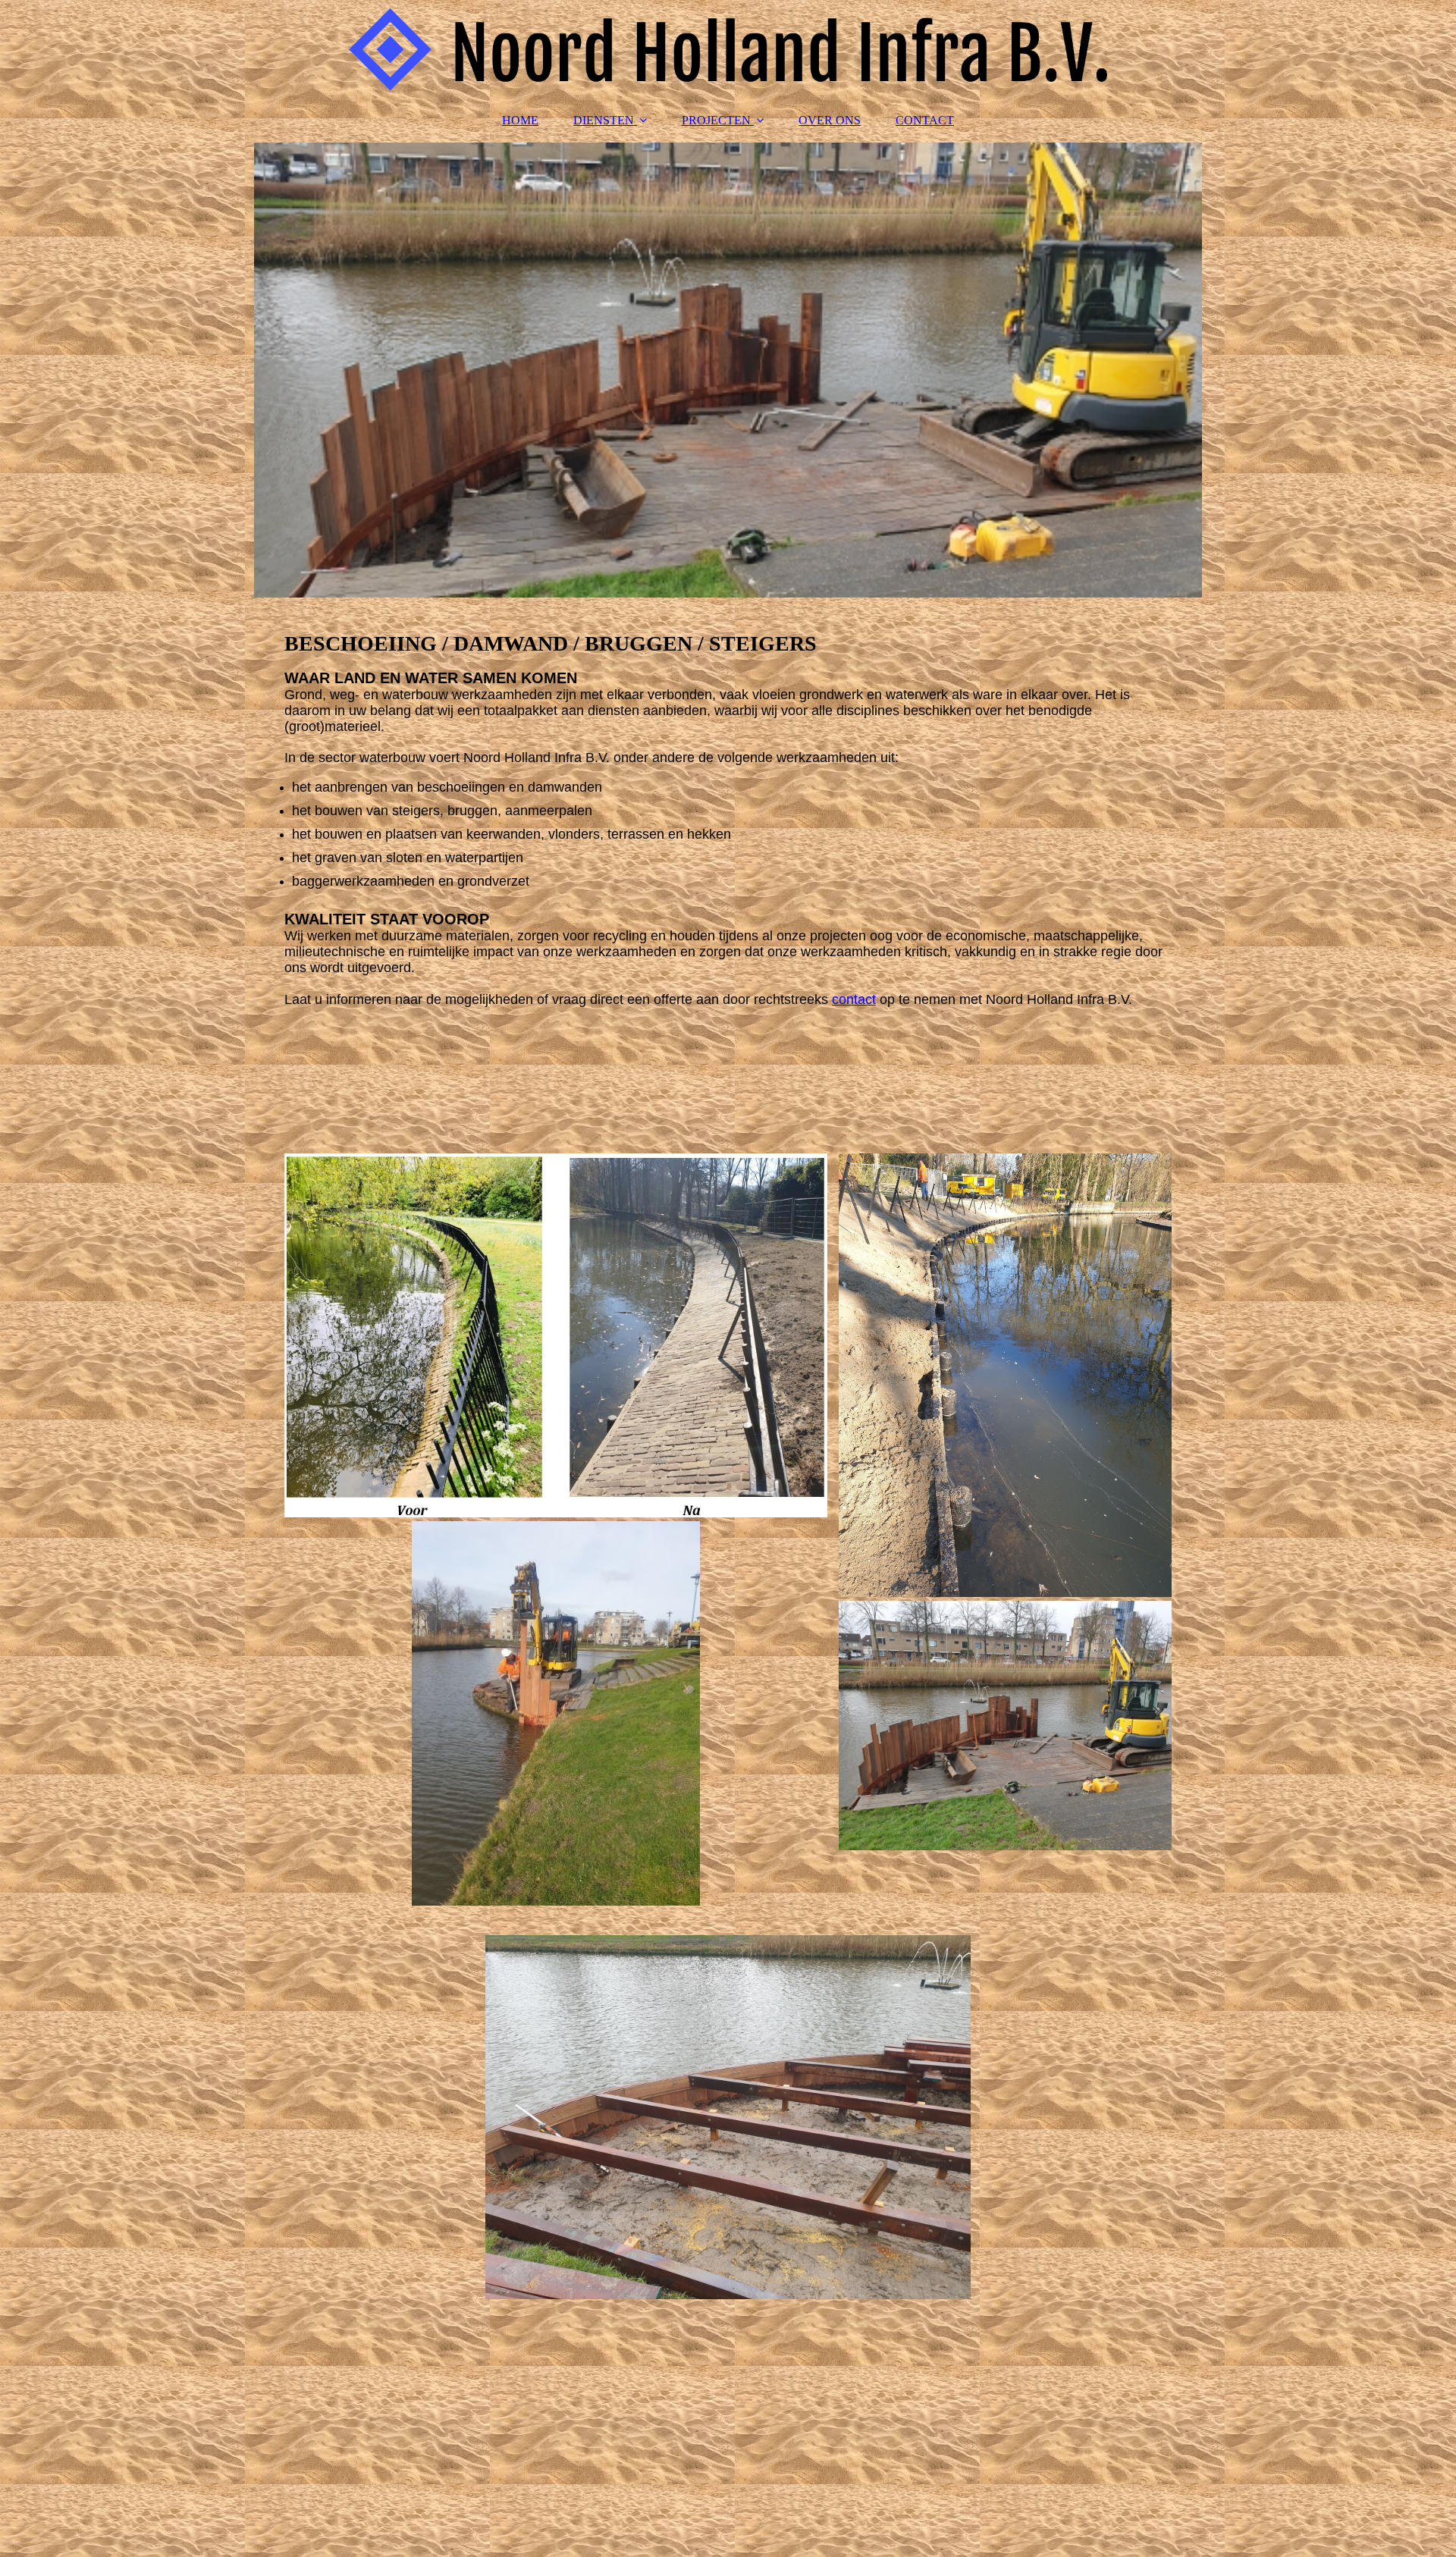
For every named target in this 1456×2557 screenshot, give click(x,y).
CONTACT (925, 120)
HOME (520, 120)
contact (854, 999)
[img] (728, 49)
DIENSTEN (604, 120)
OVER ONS (830, 120)
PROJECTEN (716, 120)
